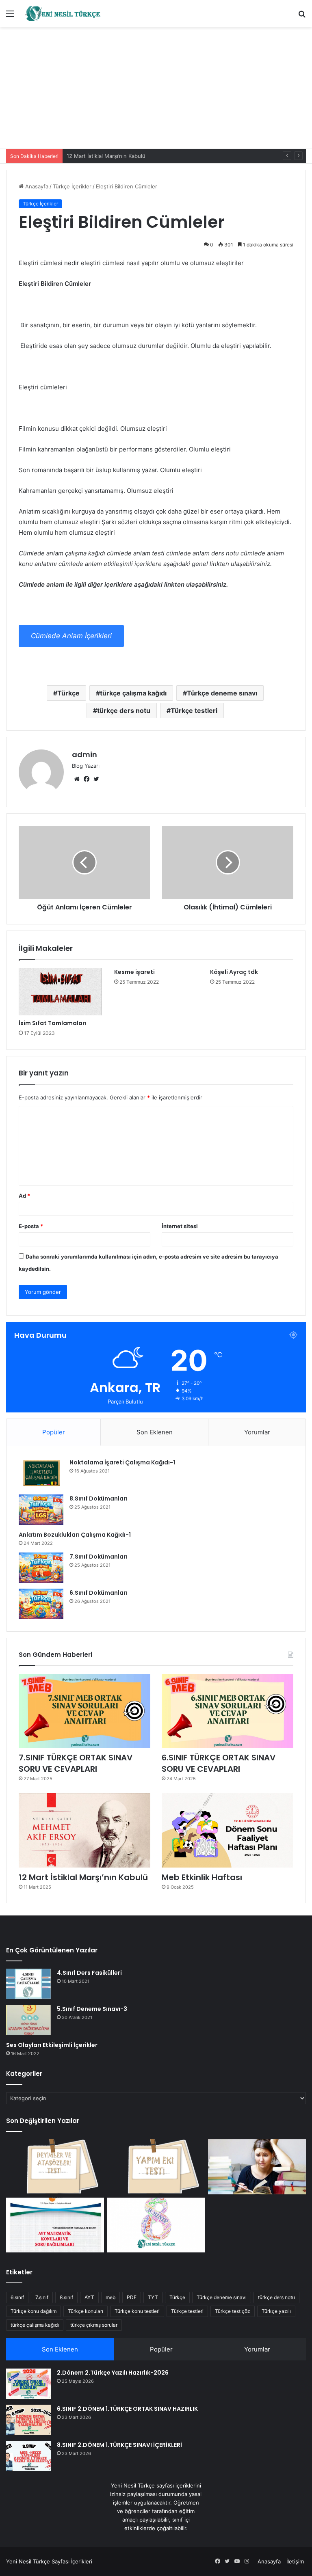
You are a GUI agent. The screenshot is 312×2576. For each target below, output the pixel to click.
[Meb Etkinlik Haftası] (227, 1830)
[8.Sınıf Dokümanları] (41, 1510)
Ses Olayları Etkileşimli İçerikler (52, 2045)
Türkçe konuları (86, 2311)
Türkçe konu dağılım (34, 2311)
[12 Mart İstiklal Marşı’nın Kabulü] (84, 1830)
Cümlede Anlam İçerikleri (71, 636)
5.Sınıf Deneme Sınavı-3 (92, 2009)
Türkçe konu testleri (137, 2311)
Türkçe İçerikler (72, 186)
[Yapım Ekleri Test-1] (156, 2167)
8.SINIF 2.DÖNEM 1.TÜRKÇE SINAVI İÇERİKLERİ (119, 2445)
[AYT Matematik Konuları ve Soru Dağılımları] (55, 2225)
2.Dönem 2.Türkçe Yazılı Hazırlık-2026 (113, 2373)
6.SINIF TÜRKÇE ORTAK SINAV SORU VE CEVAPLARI (219, 1763)
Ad (24, 1196)
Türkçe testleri (194, 710)
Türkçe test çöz (233, 2311)
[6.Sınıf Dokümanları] (41, 1604)
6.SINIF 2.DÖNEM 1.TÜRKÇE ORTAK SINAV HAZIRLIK (127, 2409)
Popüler (54, 1432)
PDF (132, 2297)
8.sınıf (66, 2297)
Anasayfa (36, 186)
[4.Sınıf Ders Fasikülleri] (28, 1984)
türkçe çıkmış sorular (94, 2325)
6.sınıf (17, 2297)
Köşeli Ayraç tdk (234, 972)
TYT (153, 2297)
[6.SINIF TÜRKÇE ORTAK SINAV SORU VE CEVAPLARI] (227, 1711)
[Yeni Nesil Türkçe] (63, 13)
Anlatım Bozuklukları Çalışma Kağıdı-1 (75, 1535)
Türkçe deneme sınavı (222, 693)
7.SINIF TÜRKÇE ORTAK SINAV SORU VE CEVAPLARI (76, 1763)
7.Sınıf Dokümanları (99, 1557)
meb (110, 2297)
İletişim (295, 2561)
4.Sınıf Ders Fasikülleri (89, 1973)
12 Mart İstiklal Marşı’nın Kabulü (106, 156)
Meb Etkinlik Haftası (202, 1877)
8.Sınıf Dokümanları (99, 1499)
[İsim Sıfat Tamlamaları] (60, 992)
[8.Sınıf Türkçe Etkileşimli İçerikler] (156, 2225)
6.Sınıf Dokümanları (99, 1593)
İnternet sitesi (180, 1226)
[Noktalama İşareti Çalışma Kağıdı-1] (41, 1474)
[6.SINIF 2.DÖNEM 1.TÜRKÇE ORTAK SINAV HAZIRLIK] (28, 2420)
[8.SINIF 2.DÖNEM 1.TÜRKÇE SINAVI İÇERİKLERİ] (28, 2456)
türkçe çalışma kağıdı (133, 693)
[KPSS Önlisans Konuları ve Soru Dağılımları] (257, 2167)
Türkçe (68, 693)
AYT (89, 2297)
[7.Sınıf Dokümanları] (41, 1568)
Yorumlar (257, 1432)
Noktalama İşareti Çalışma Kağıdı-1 (122, 1462)
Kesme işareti (134, 972)
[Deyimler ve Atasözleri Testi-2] (55, 2167)
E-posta (31, 1226)
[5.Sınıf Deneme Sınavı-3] (28, 2020)
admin (84, 755)
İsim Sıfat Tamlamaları (53, 1023)
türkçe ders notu (124, 710)
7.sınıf (42, 2297)
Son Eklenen (155, 1432)
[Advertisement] (156, 88)
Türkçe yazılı (276, 2311)
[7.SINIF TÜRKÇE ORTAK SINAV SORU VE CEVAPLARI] (84, 1711)
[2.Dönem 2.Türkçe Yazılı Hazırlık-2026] (28, 2384)
